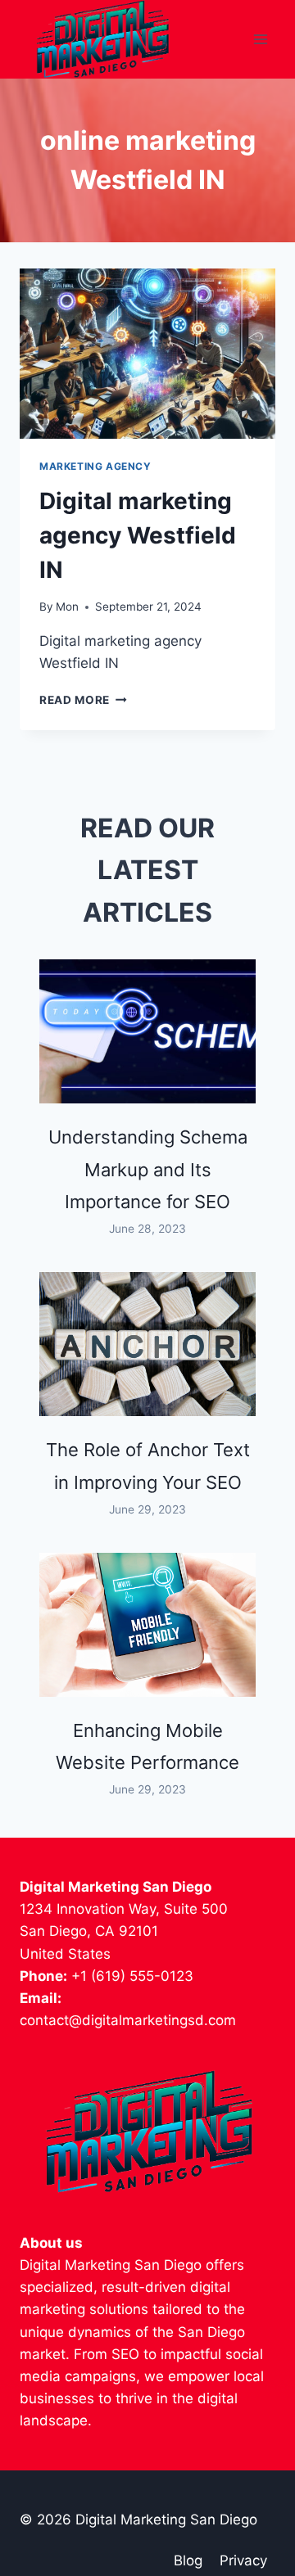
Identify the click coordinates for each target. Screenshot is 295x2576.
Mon (67, 607)
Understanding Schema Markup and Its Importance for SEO (148, 1170)
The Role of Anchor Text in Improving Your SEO (148, 1466)
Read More (83, 700)
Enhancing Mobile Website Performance (147, 1747)
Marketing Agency (95, 466)
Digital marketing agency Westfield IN (138, 535)
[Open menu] (260, 40)
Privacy (243, 2560)
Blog (188, 2560)
